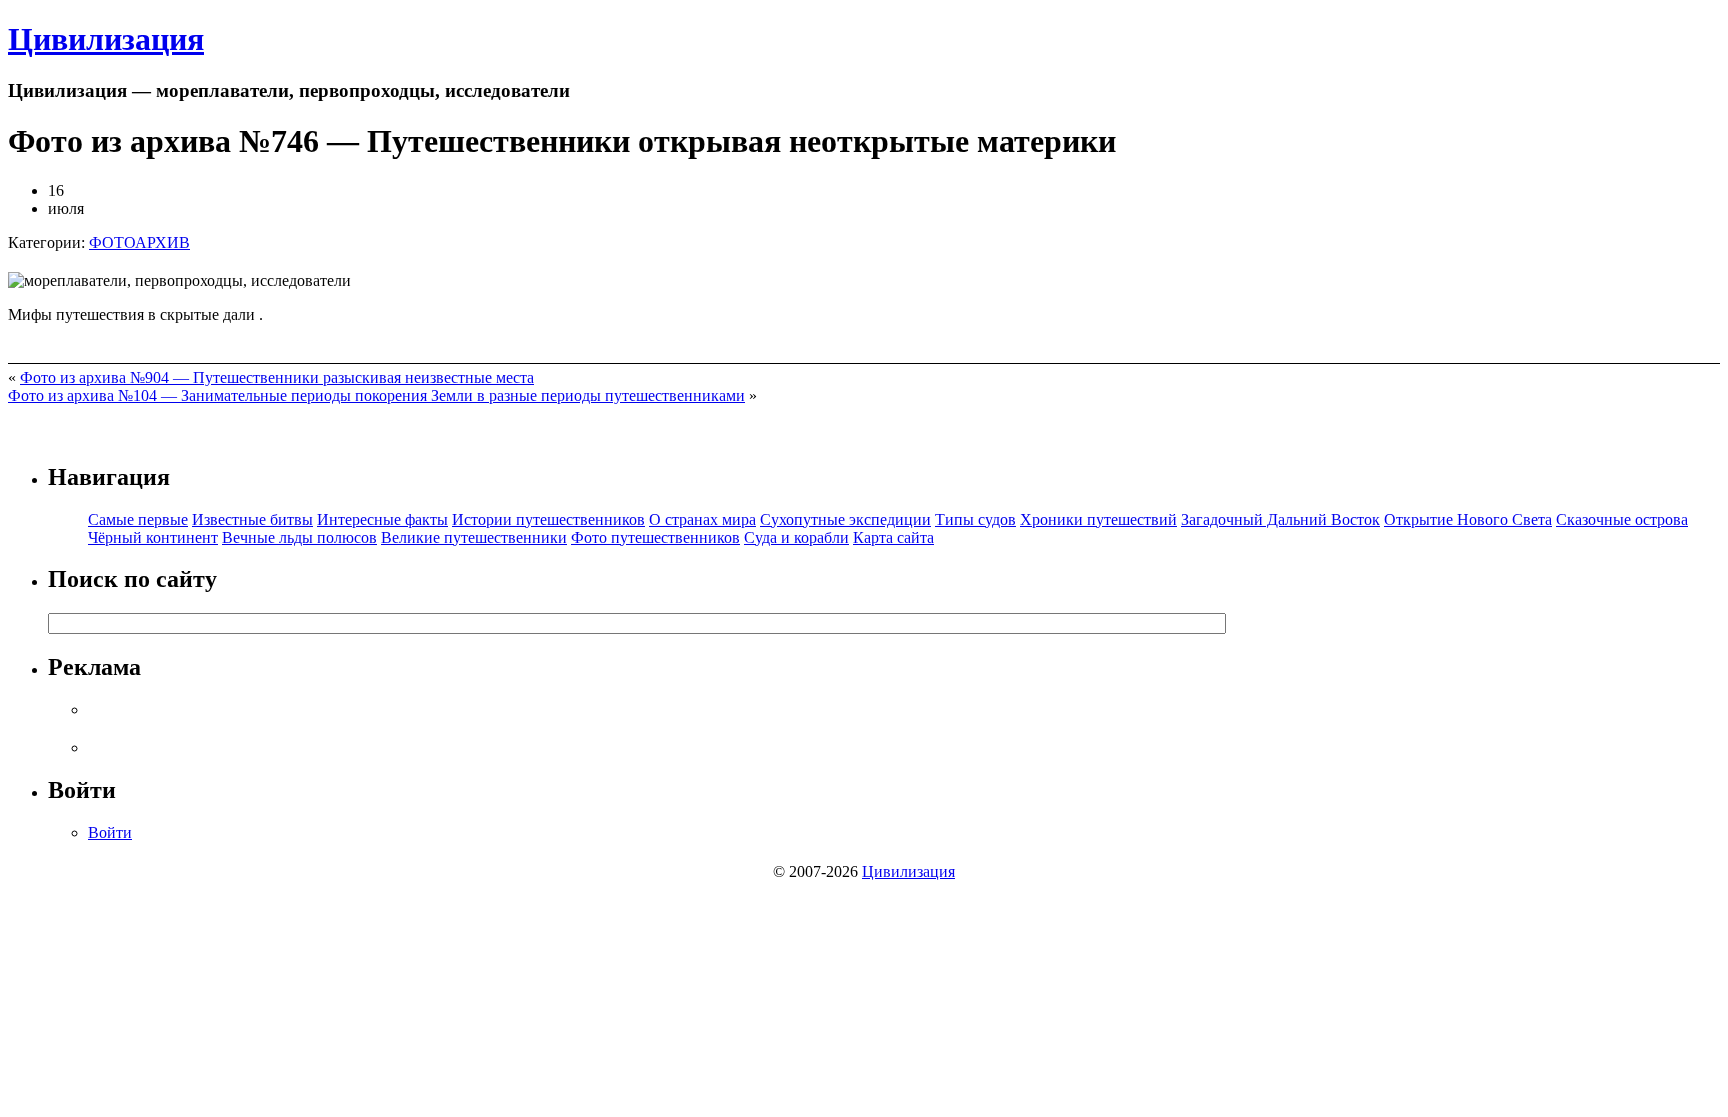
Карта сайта (893, 537)
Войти (110, 832)
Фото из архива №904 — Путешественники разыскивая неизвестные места (277, 377)
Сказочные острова (1622, 519)
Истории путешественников (548, 519)
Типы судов (975, 519)
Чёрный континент (153, 537)
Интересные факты (382, 519)
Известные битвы (252, 519)
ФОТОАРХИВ (139, 242)
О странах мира (702, 519)
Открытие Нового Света (1468, 519)
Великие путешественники (474, 537)
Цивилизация (106, 39)
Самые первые (138, 519)
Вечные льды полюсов (299, 537)
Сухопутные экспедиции (845, 519)
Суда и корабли (796, 537)
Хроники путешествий (1098, 519)
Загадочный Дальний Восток (1280, 519)
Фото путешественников (655, 537)
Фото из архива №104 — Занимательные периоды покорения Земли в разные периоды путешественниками (376, 395)
